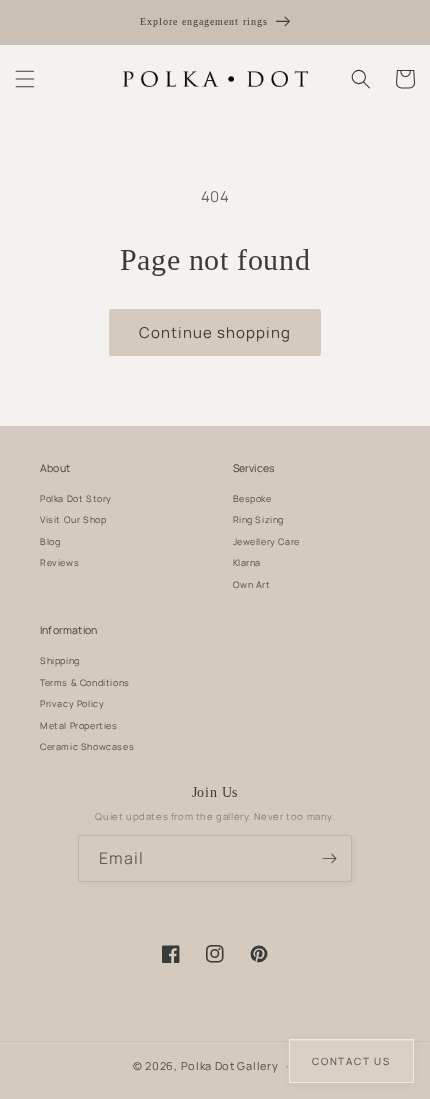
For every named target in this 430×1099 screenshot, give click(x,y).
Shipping (60, 660)
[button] (25, 79)
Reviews (59, 562)
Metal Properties (79, 725)
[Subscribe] (329, 858)
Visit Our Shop (73, 519)
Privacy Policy (72, 703)
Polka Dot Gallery (230, 1065)
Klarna (247, 562)
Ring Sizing (259, 519)
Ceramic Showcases (87, 746)
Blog (50, 541)
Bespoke (252, 498)
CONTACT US (351, 1061)
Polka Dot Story (76, 498)
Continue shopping (215, 332)
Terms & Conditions (85, 682)
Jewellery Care (266, 541)
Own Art (252, 584)
